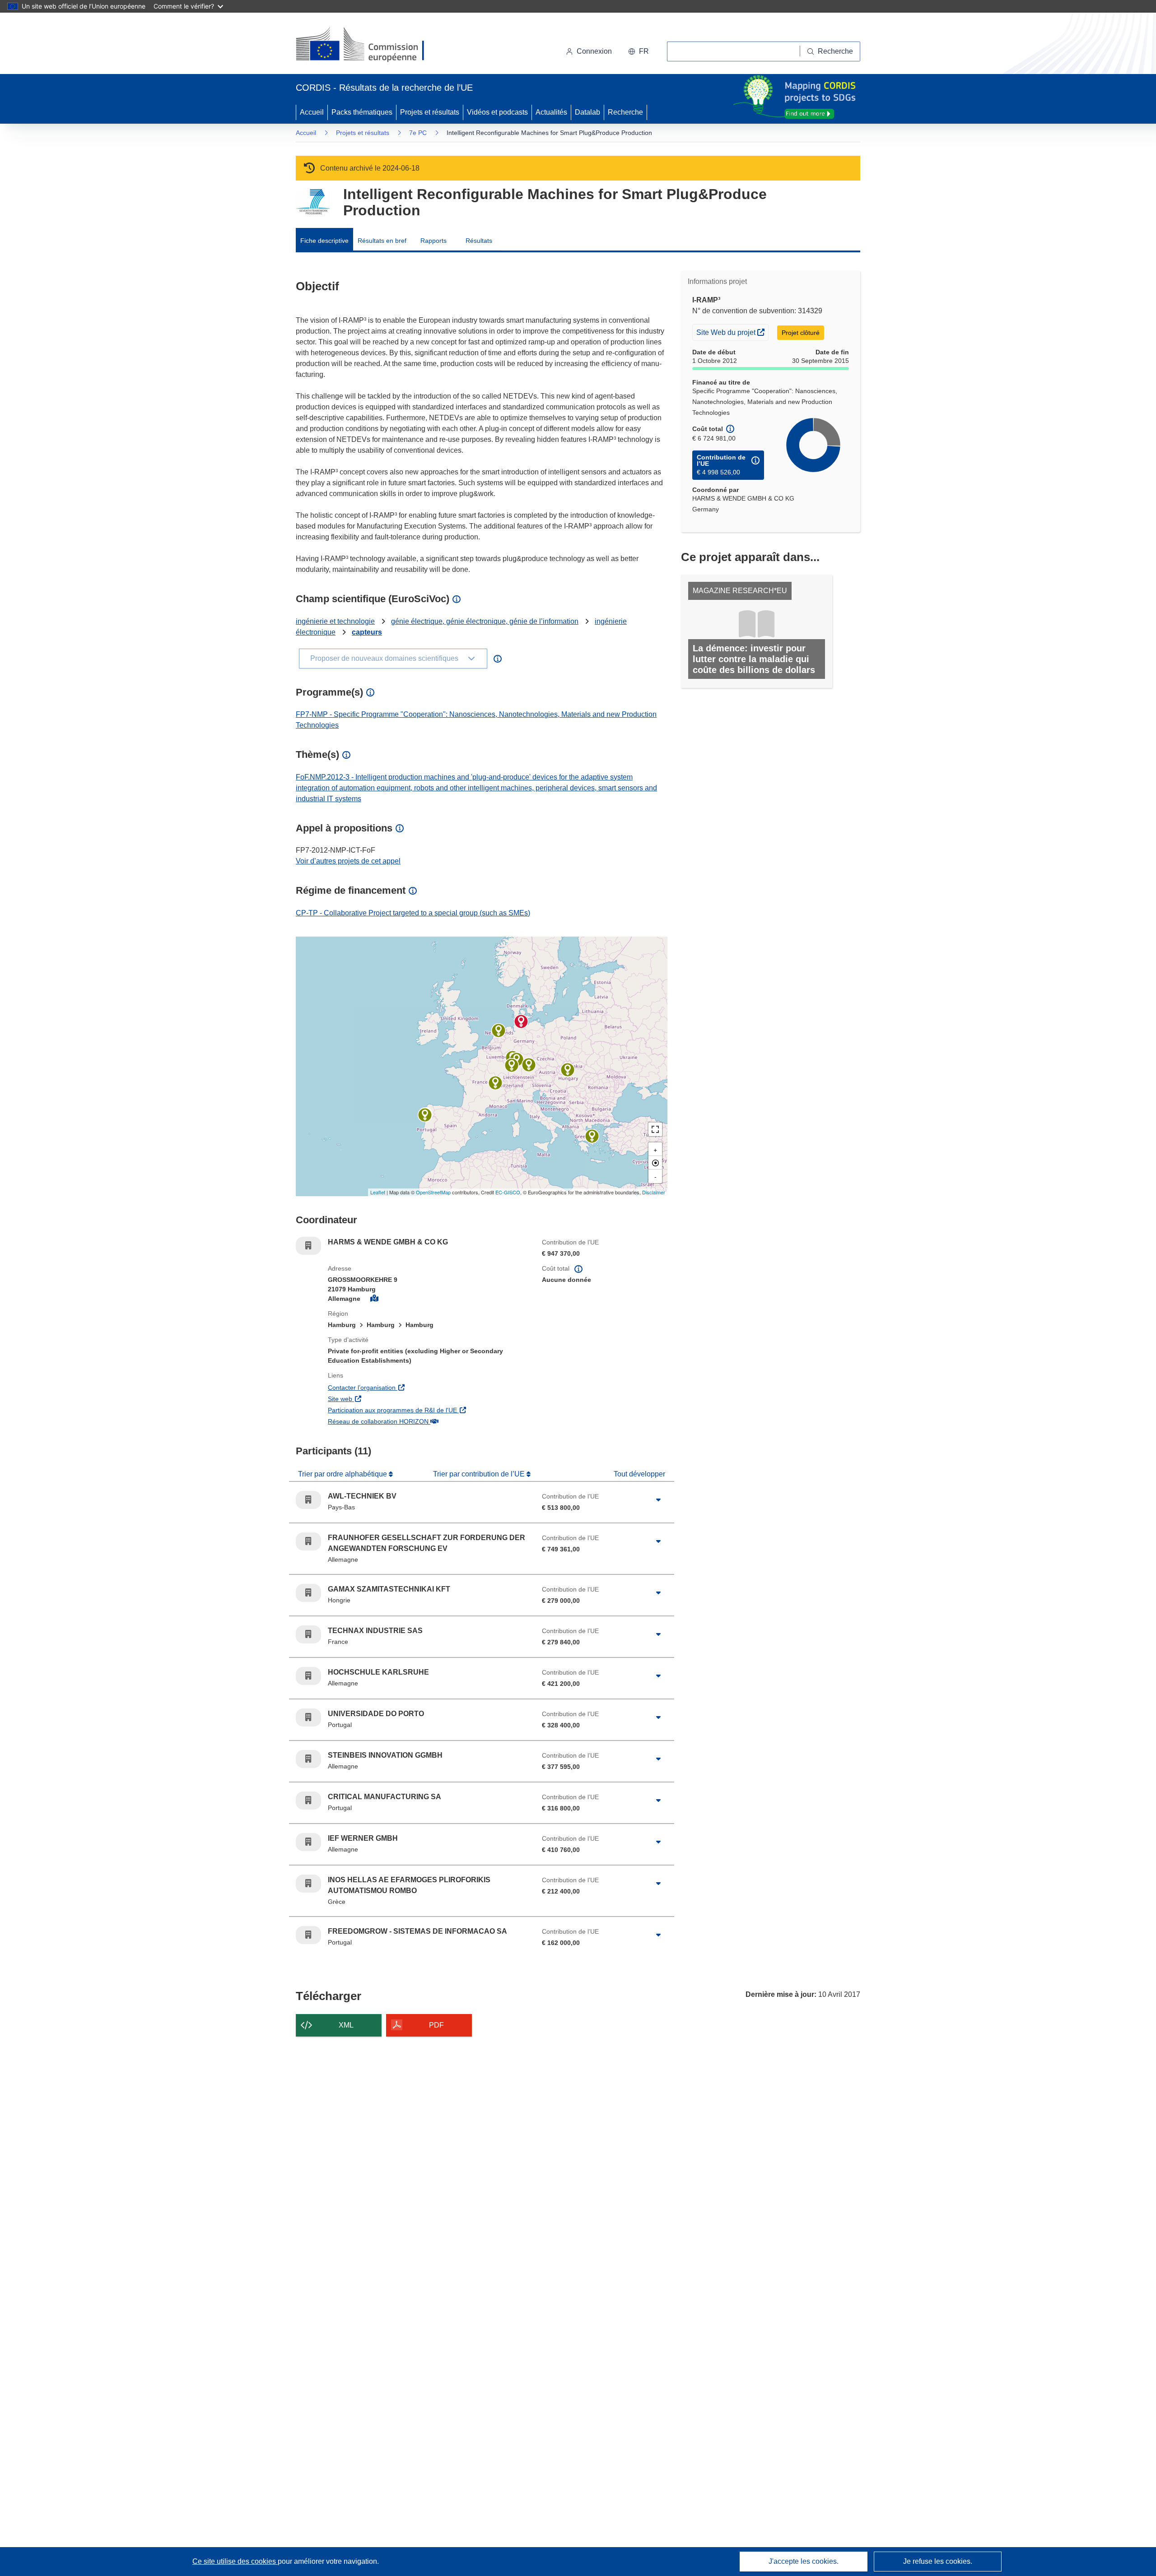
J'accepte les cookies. (804, 2561)
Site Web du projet (732, 332)
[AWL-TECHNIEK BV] (499, 1030)
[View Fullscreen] (655, 1129)
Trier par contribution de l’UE (480, 1474)
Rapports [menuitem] (433, 241)
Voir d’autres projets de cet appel (348, 861)
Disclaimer (654, 1192)
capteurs (367, 632)
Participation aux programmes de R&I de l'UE (428, 1410)
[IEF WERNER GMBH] (512, 1065)
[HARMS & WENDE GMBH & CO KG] (521, 1021)
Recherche (625, 112)
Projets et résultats (430, 112)
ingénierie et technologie (335, 621)
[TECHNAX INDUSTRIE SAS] (495, 1083)
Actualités (551, 112)
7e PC (418, 133)
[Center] (655, 1163)
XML (346, 2025)
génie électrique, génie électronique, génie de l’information (485, 621)
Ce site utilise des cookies (235, 2561)
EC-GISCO (508, 1192)
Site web (392, 1399)
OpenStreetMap (433, 1192)
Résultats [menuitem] (479, 241)
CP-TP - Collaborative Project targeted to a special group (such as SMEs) (413, 913)
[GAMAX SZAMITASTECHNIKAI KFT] (568, 1070)
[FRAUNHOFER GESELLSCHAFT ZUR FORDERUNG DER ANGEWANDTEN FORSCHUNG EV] (529, 1065)
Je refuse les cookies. (938, 2561)
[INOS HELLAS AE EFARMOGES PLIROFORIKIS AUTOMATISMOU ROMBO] (592, 1136)
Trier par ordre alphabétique (343, 1474)
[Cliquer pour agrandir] (658, 1500)
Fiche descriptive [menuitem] (324, 241)
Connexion (594, 51)
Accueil (312, 112)
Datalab (587, 112)
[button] (639, 51)
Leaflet (378, 1192)
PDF (436, 2025)
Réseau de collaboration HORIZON (428, 1421)
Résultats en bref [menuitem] (382, 241)
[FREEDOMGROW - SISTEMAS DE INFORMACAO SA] (425, 1115)
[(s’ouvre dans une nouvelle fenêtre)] (369, 45)
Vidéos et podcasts (497, 112)
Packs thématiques (362, 112)
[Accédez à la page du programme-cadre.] (313, 202)
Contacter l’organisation (413, 1387)
